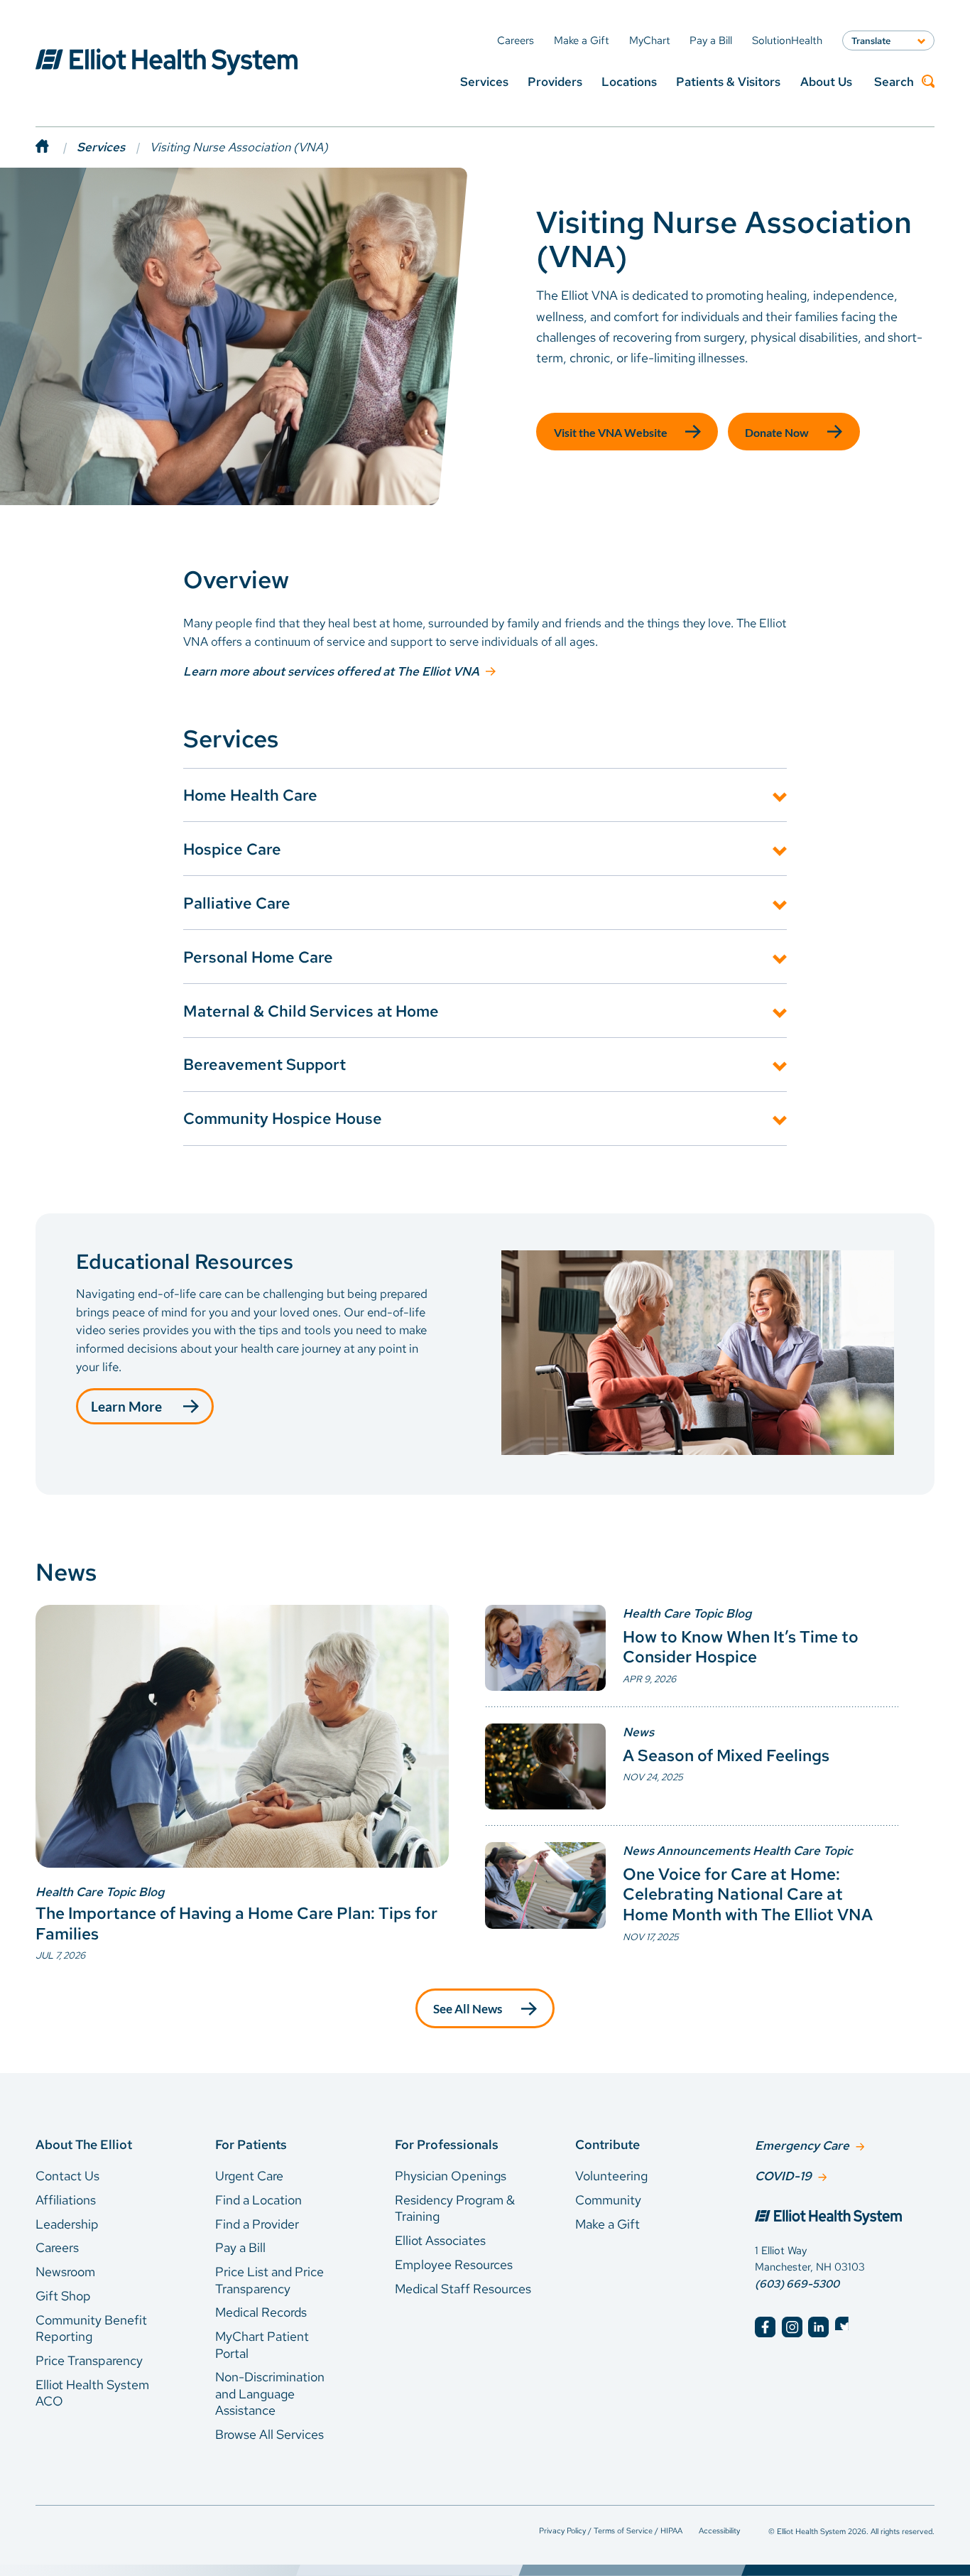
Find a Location (258, 2200)
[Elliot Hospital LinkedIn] (818, 2327)
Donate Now (777, 432)
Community (608, 2200)
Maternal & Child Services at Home (311, 1011)
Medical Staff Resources (463, 2289)
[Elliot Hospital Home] (845, 2219)
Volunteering (611, 2176)
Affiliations (66, 2200)
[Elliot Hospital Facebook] (765, 2327)
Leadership (67, 2224)
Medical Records (261, 2312)
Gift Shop (63, 2296)
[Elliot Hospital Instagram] (792, 2327)
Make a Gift (607, 2224)
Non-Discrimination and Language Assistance (270, 2393)
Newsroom (65, 2272)
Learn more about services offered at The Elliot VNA (331, 671)
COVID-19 (783, 2176)
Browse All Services (269, 2434)
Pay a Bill (240, 2247)
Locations (629, 81)
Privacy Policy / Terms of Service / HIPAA (611, 2530)
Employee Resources (454, 2264)
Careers (57, 2247)
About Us (826, 81)
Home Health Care (250, 795)
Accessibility (719, 2530)
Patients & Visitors (728, 81)
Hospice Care (232, 849)
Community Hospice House (283, 1118)
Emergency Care (802, 2145)
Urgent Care (249, 2176)
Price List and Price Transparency (269, 2280)
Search (894, 82)
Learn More (126, 1406)
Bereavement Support (265, 1064)
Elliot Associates (440, 2240)
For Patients (251, 2144)
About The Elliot (84, 2144)
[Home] (56, 147)
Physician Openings (451, 2176)
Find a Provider (257, 2224)
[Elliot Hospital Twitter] (845, 2327)
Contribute (607, 2144)
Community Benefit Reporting (91, 2328)
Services (484, 81)
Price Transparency (89, 2360)
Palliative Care (237, 903)
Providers (555, 81)
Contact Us (67, 2176)
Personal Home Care (258, 957)
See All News (468, 2009)
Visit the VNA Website (611, 432)
